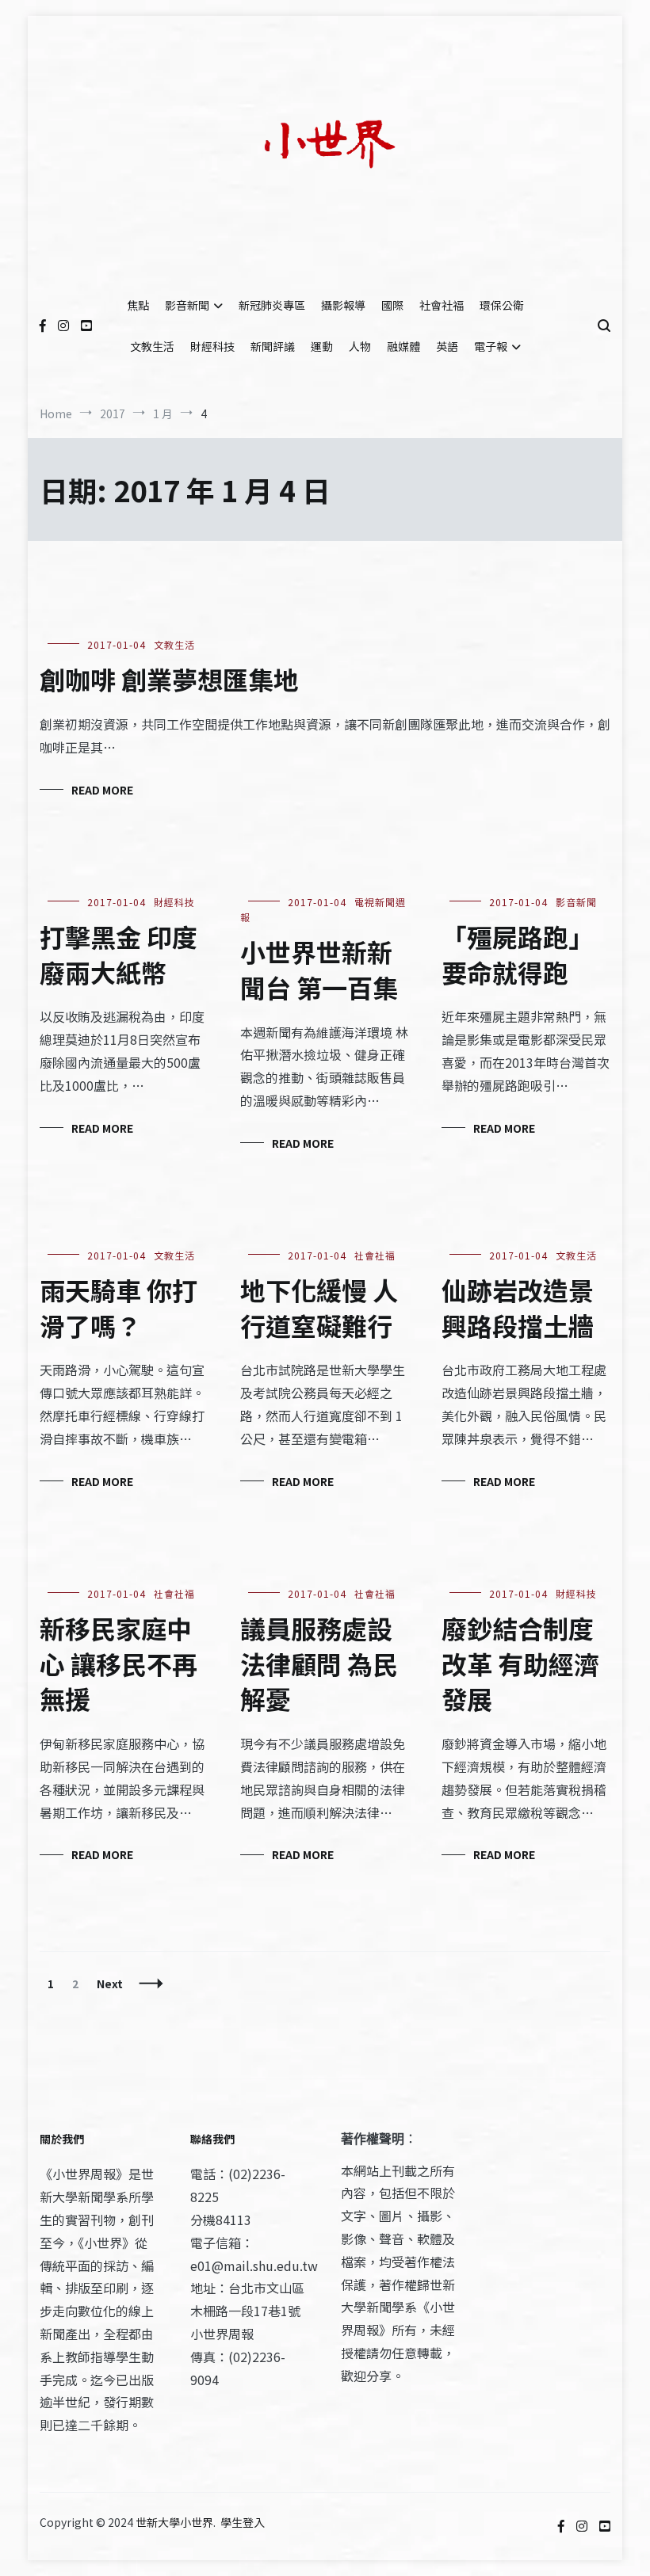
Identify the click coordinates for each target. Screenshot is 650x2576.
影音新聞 (187, 305)
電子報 (491, 346)
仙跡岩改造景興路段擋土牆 (518, 1307)
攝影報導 (343, 305)
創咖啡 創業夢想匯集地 (169, 679)
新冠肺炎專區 (272, 305)
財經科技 (212, 346)
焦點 (138, 305)
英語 (447, 346)
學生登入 (243, 2522)
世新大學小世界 (174, 2522)
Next (110, 1983)
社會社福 (442, 305)
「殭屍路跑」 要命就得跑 (518, 954)
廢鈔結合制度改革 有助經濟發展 (520, 1663)
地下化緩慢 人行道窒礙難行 (319, 1307)
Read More (102, 790)
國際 (392, 305)
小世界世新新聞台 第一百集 (319, 969)
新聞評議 (273, 346)
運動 (322, 346)
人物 (360, 346)
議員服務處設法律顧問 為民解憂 (319, 1663)
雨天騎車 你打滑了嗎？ (119, 1307)
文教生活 (152, 346)
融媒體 (403, 346)
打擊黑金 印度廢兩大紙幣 (119, 954)
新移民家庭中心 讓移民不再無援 (119, 1663)
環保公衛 (502, 305)
